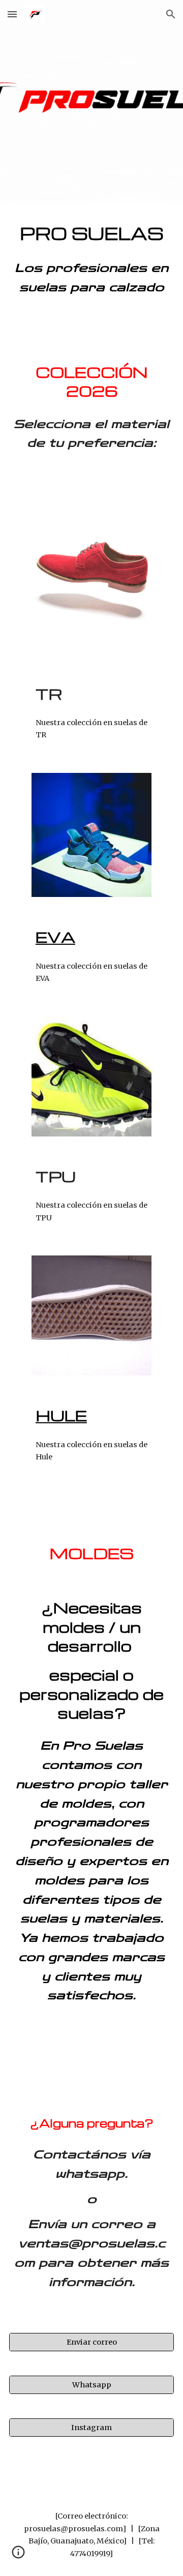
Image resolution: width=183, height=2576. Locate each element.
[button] (12, 14)
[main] (91, 234)
